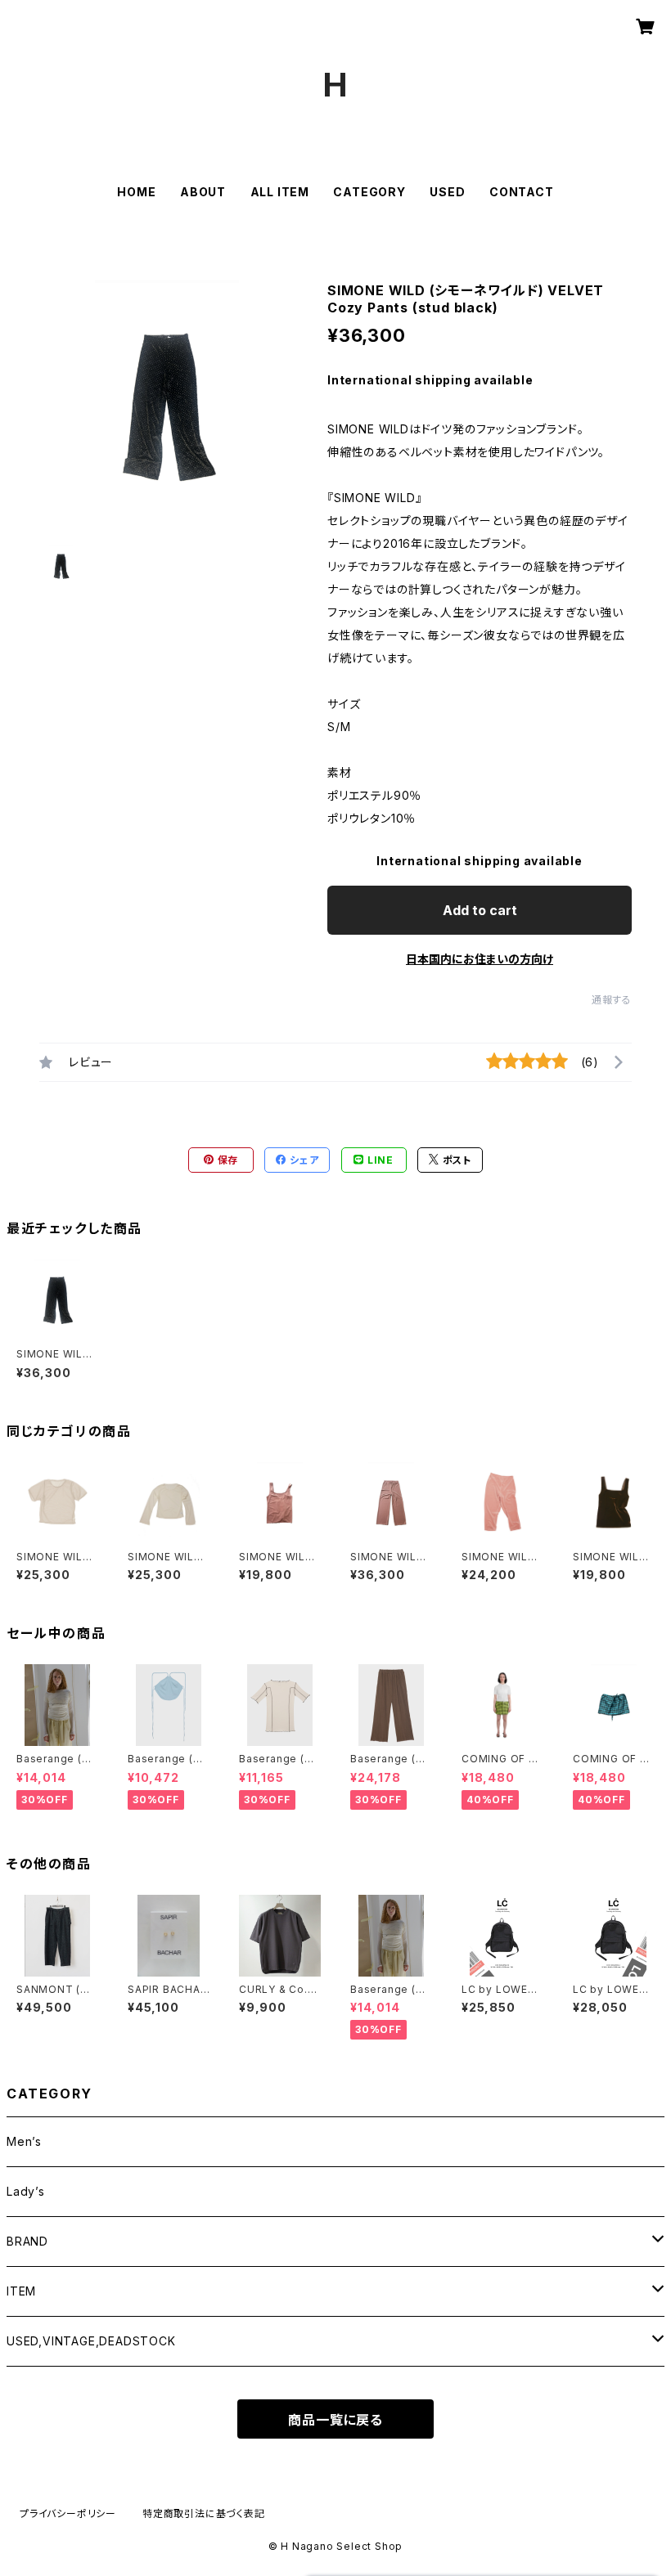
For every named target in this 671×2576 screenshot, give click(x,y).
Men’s (24, 2141)
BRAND (27, 2241)
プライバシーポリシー (68, 2513)
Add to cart (480, 910)
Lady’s (26, 2191)
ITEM (21, 2291)
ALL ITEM (280, 192)
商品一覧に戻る (335, 2420)
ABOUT (203, 192)
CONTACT (522, 192)
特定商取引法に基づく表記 (204, 2513)
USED (447, 192)
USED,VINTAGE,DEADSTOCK (91, 2341)
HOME (136, 192)
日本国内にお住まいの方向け (480, 959)
